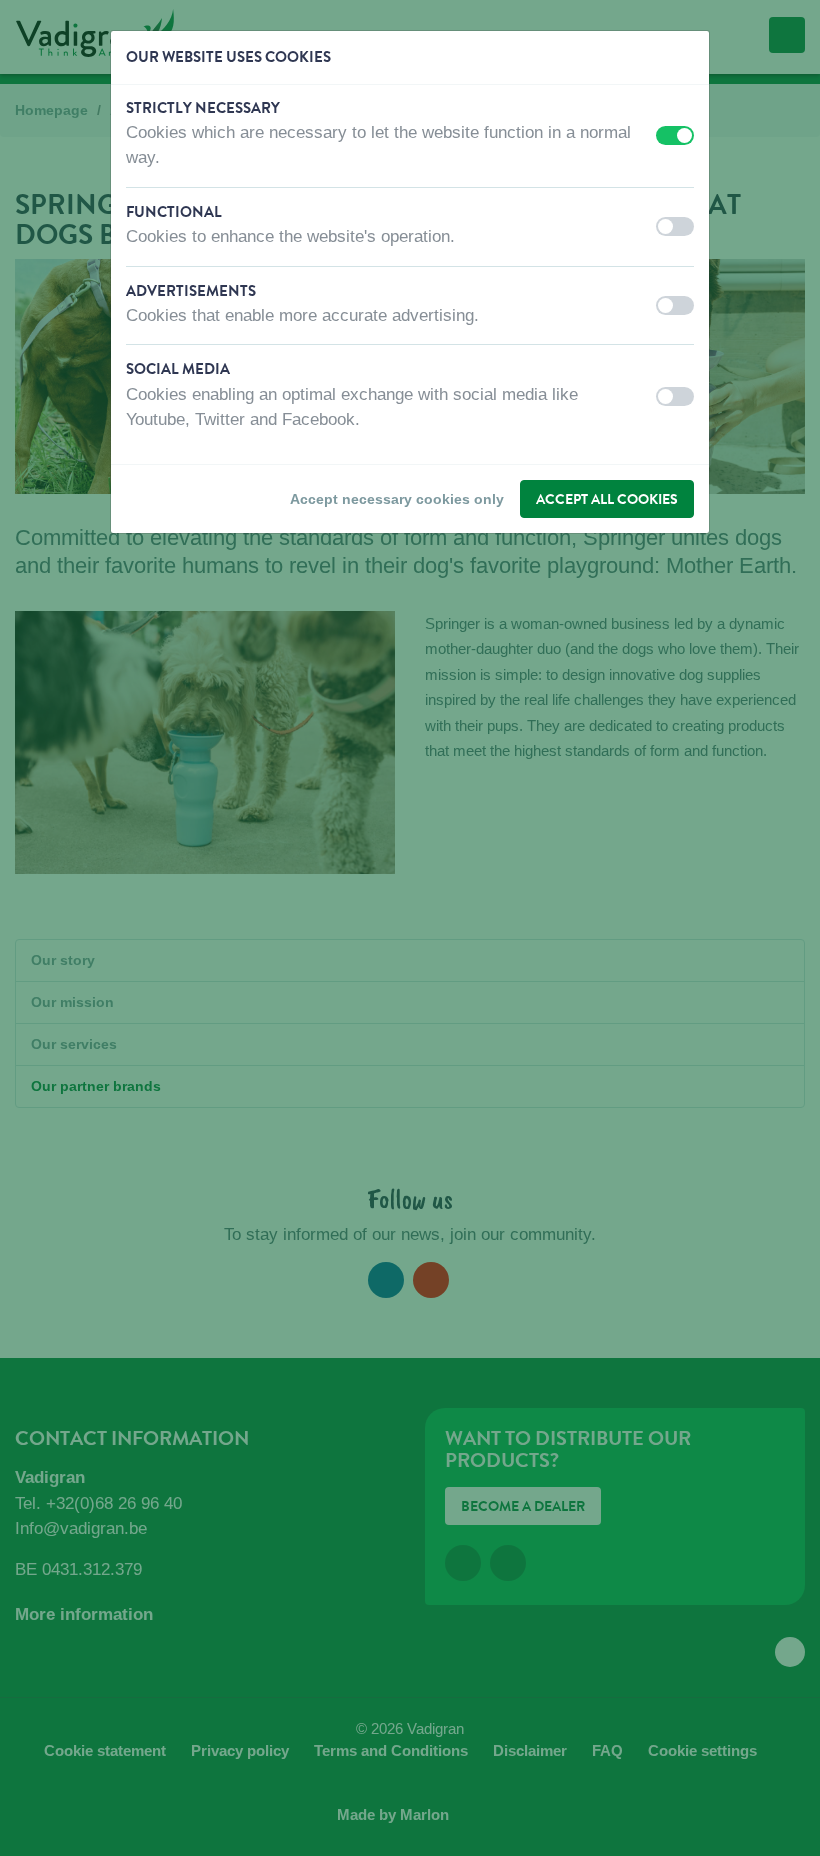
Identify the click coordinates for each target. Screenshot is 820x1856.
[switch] (675, 135)
